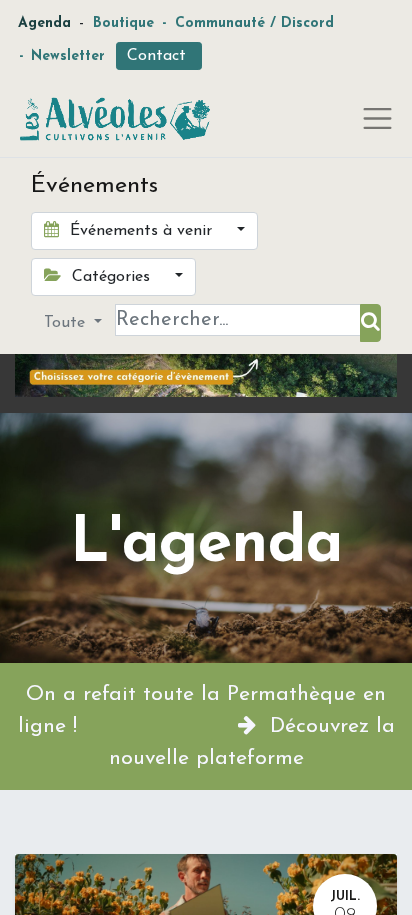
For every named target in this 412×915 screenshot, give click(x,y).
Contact (159, 56)
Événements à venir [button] (141, 231)
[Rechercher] (370, 323)
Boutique (123, 23)
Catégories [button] (111, 277)
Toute (67, 323)
